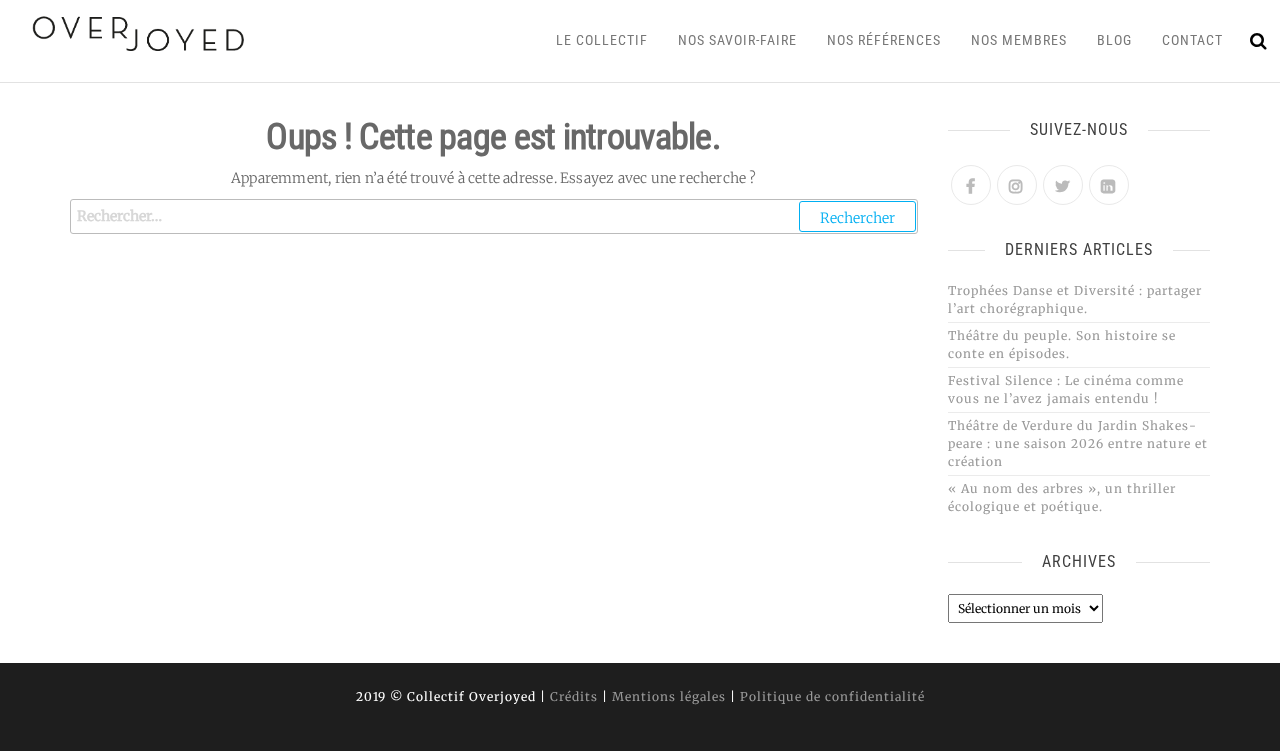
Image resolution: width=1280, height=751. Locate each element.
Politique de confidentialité (832, 696)
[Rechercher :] (494, 216)
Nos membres (1019, 40)
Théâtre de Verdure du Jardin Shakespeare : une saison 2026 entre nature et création (1078, 443)
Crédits (574, 696)
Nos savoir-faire (737, 40)
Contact (1192, 40)
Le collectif (602, 40)
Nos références (884, 40)
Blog (1114, 40)
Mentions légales (669, 696)
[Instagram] (1017, 185)
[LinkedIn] (1109, 185)
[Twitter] (1063, 185)
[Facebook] (971, 185)
